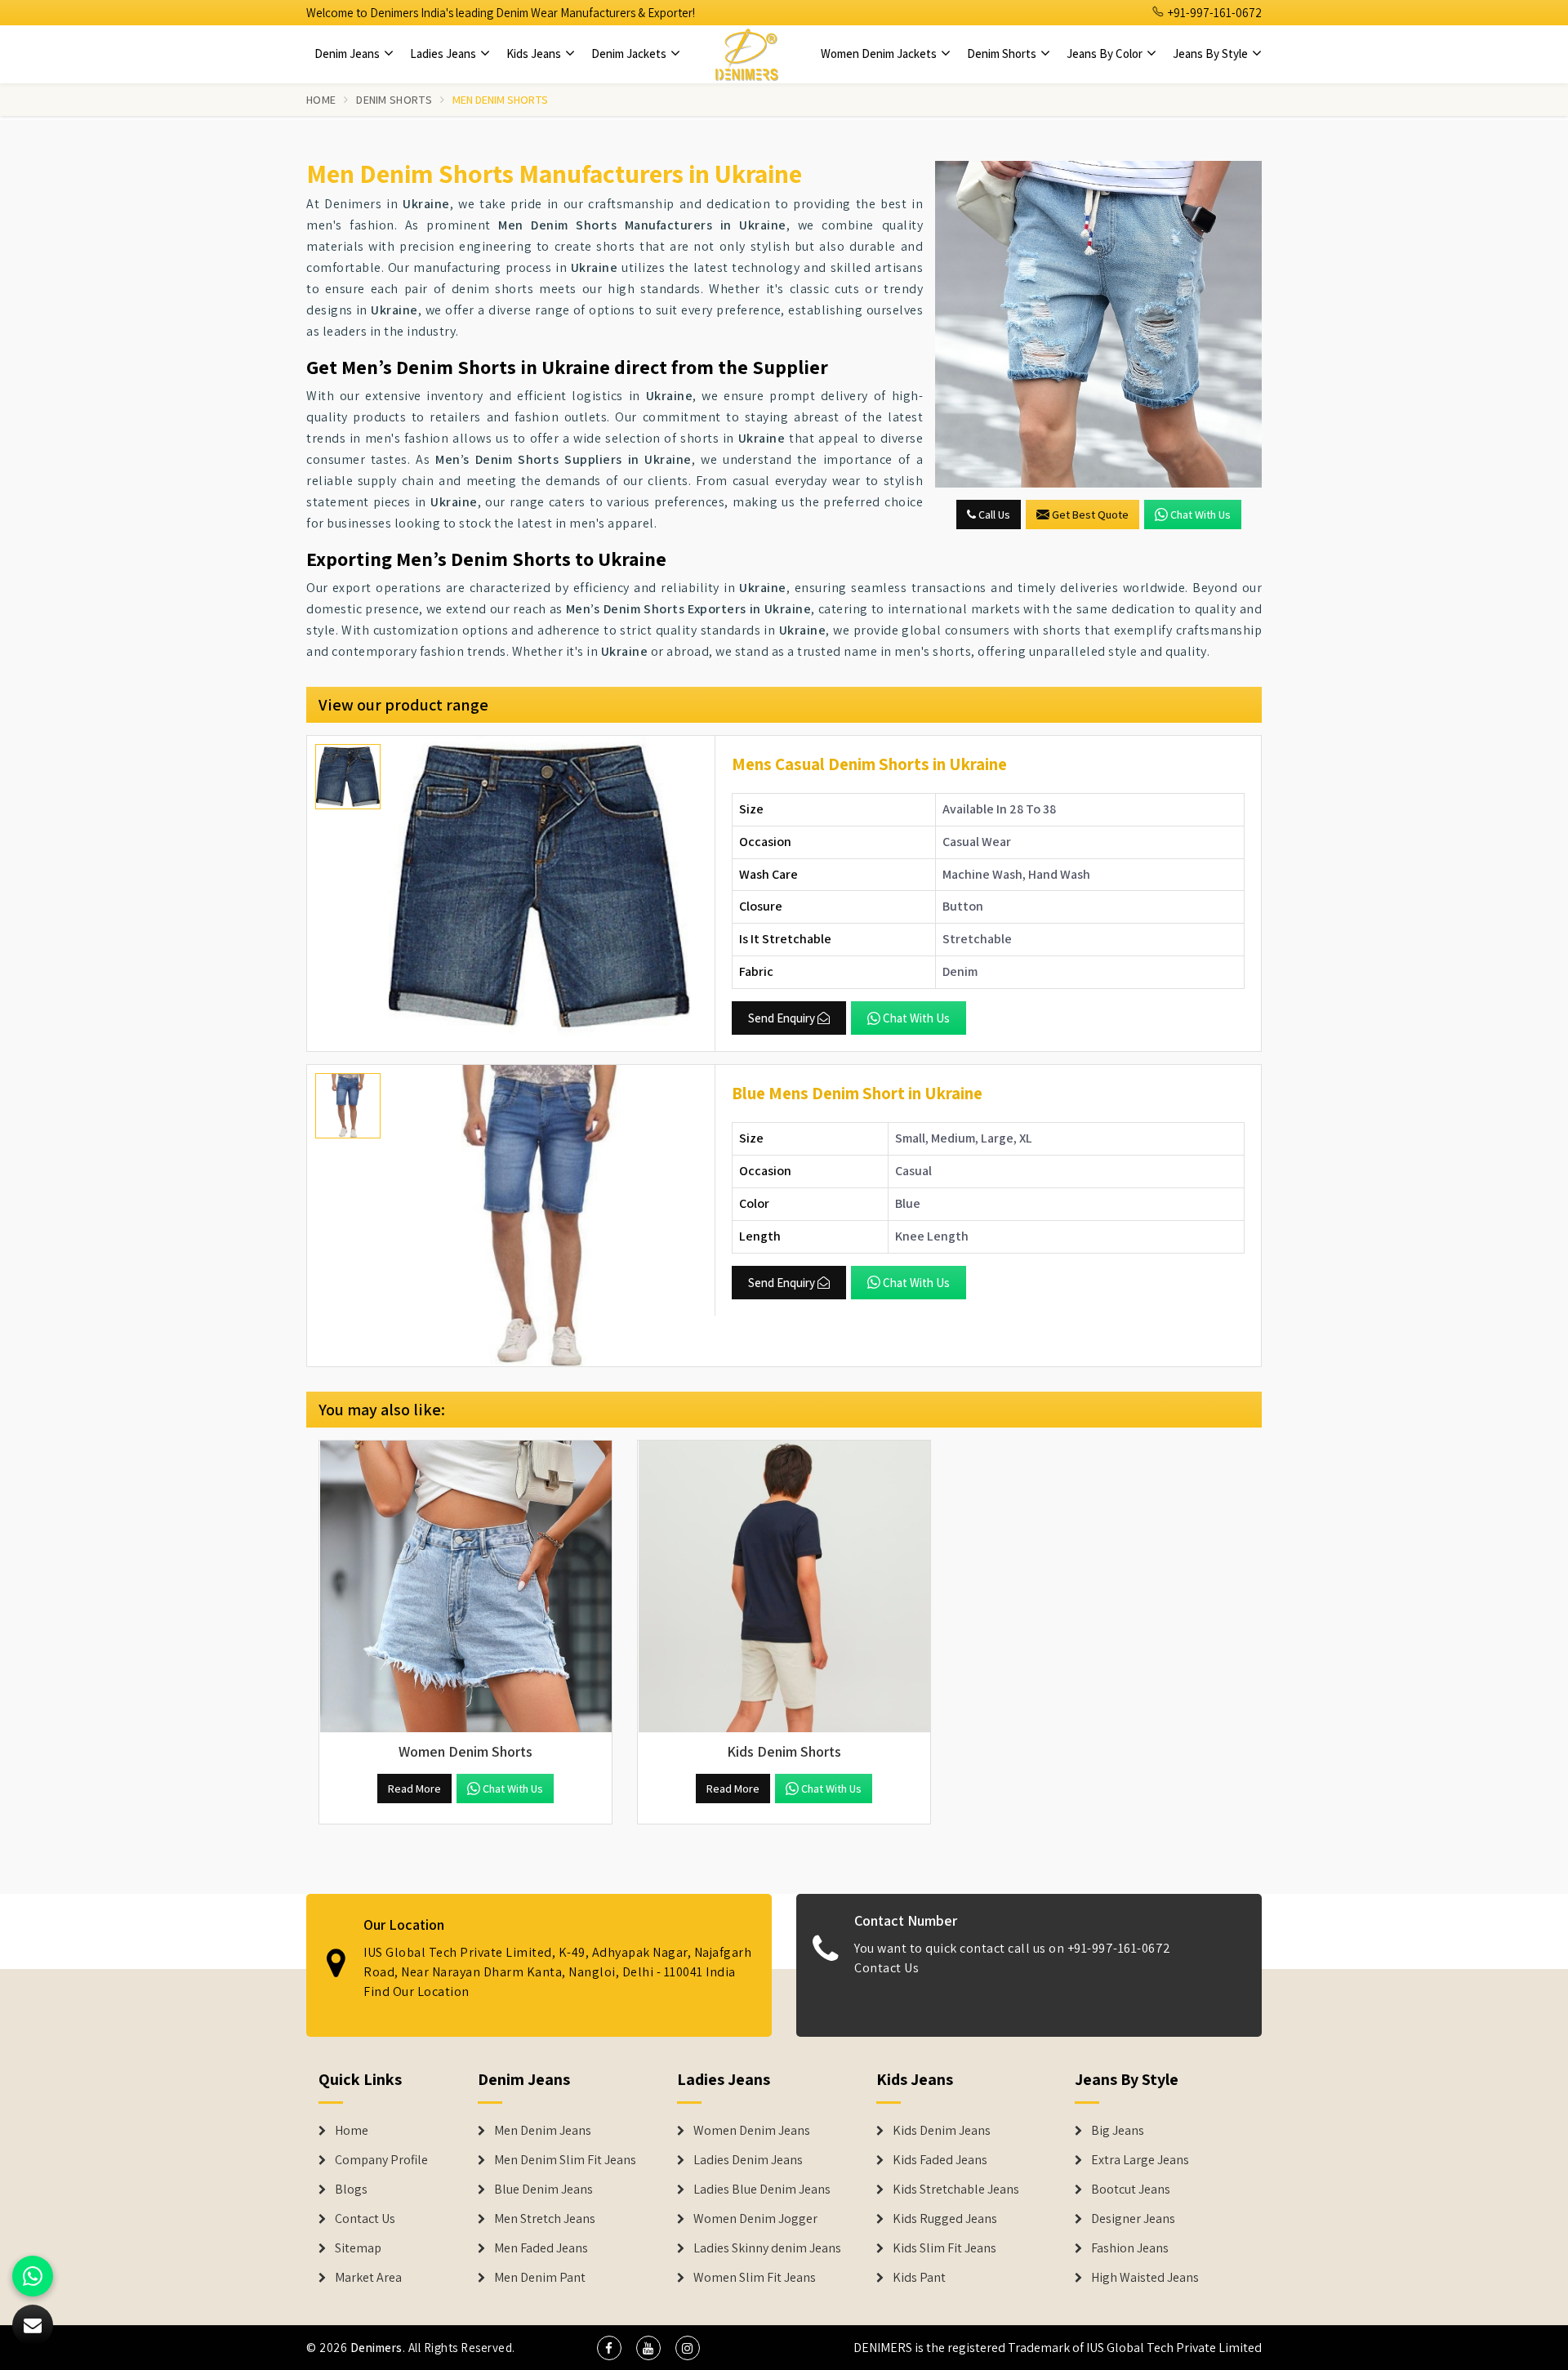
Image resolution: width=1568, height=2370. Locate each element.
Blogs (351, 2190)
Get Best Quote (1090, 515)
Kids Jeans (535, 53)
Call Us (993, 515)
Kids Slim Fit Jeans (944, 2248)
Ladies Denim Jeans (748, 2160)
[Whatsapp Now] (33, 2276)
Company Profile (381, 2160)
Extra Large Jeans (1140, 2160)
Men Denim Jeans (543, 2131)
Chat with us (1200, 515)
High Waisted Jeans (1145, 2278)
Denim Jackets (630, 53)
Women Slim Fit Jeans (755, 2278)
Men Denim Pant (540, 2278)
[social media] (609, 2348)
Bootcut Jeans (1131, 2190)
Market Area (368, 2278)
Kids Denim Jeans (942, 2131)
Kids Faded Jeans (940, 2160)
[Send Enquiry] (1098, 324)
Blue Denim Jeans (543, 2190)
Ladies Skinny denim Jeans (767, 2248)
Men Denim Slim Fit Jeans (565, 2160)
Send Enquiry (782, 1018)
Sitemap (358, 2248)
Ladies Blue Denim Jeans (762, 2190)
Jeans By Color (1106, 53)
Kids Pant (919, 2278)
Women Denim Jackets (880, 53)
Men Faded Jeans (541, 2248)
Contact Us (886, 1968)
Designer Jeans (1133, 2219)
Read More (414, 1789)
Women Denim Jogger (755, 2219)
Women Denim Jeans (752, 2131)
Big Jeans (1118, 2131)
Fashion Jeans (1130, 2248)
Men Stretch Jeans (545, 2219)
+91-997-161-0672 (1214, 13)
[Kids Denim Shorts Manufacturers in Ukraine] (784, 1587)
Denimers (376, 2348)
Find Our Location (416, 1991)
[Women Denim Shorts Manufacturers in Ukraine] (465, 1587)
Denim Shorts (1003, 53)
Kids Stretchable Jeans (956, 2190)
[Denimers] (746, 54)
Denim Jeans (348, 53)
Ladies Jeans (444, 53)
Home (321, 100)
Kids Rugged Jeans (945, 2219)
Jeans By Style (1212, 53)
